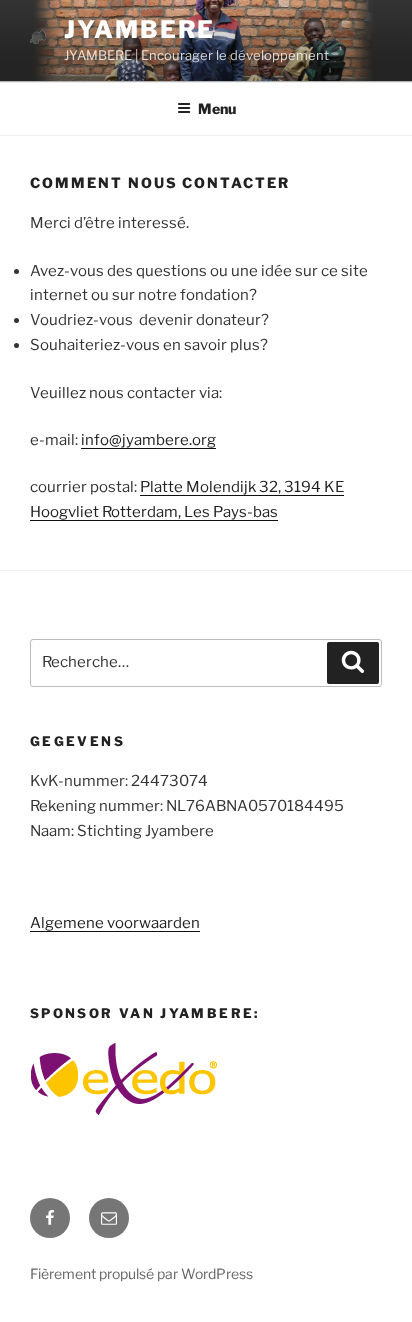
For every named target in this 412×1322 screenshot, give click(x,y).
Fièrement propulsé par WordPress (141, 1273)
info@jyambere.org (148, 440)
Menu (217, 108)
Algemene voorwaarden (115, 923)
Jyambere (139, 29)
